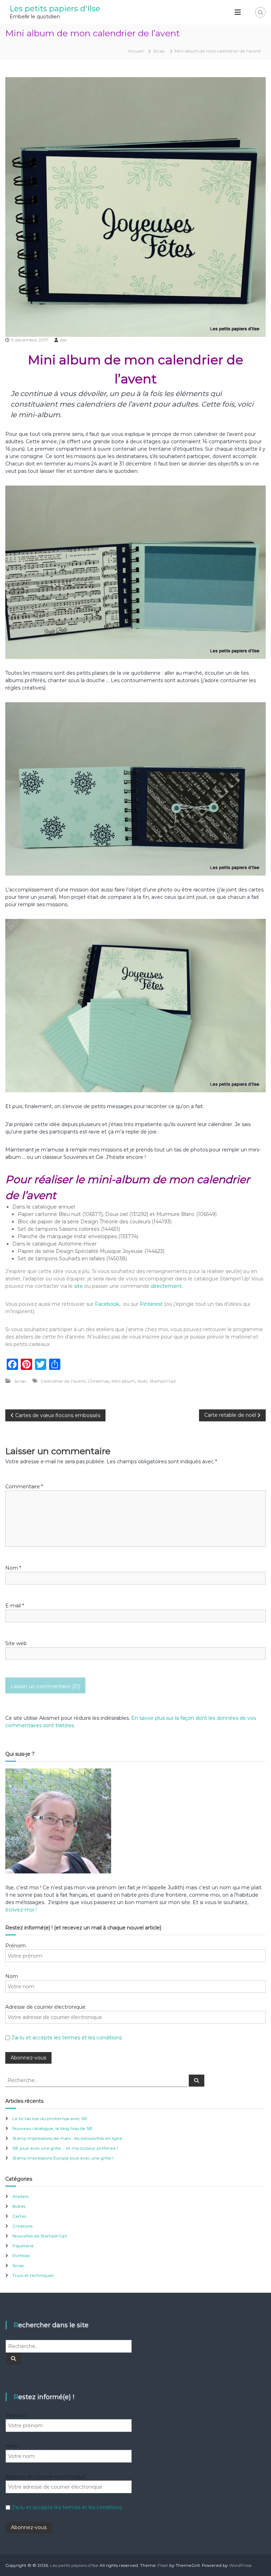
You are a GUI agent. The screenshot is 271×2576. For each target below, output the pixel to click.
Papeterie (23, 2246)
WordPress (240, 2565)
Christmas (98, 1381)
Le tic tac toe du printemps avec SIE (50, 2118)
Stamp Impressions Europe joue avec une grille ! (63, 2158)
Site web (16, 1643)
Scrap (159, 51)
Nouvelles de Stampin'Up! (40, 2236)
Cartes (19, 2216)
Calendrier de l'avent (63, 1381)
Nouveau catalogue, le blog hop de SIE (53, 2128)
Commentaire (24, 1487)
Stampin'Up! (163, 1381)
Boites (19, 2206)
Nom (13, 1568)
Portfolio (21, 2256)
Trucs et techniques (33, 2275)
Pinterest (152, 1304)
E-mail (15, 1606)
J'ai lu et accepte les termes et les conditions (67, 2038)
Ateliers (20, 2196)
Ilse (63, 340)
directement (166, 1286)
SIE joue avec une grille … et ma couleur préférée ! (65, 2148)
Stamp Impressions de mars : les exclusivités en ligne (67, 2138)
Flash (163, 2565)
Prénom (16, 1946)
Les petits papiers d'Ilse (55, 9)
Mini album (123, 1381)
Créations (22, 2226)
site (79, 1286)
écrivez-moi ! (21, 1910)
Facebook (107, 1304)
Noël (142, 1381)
